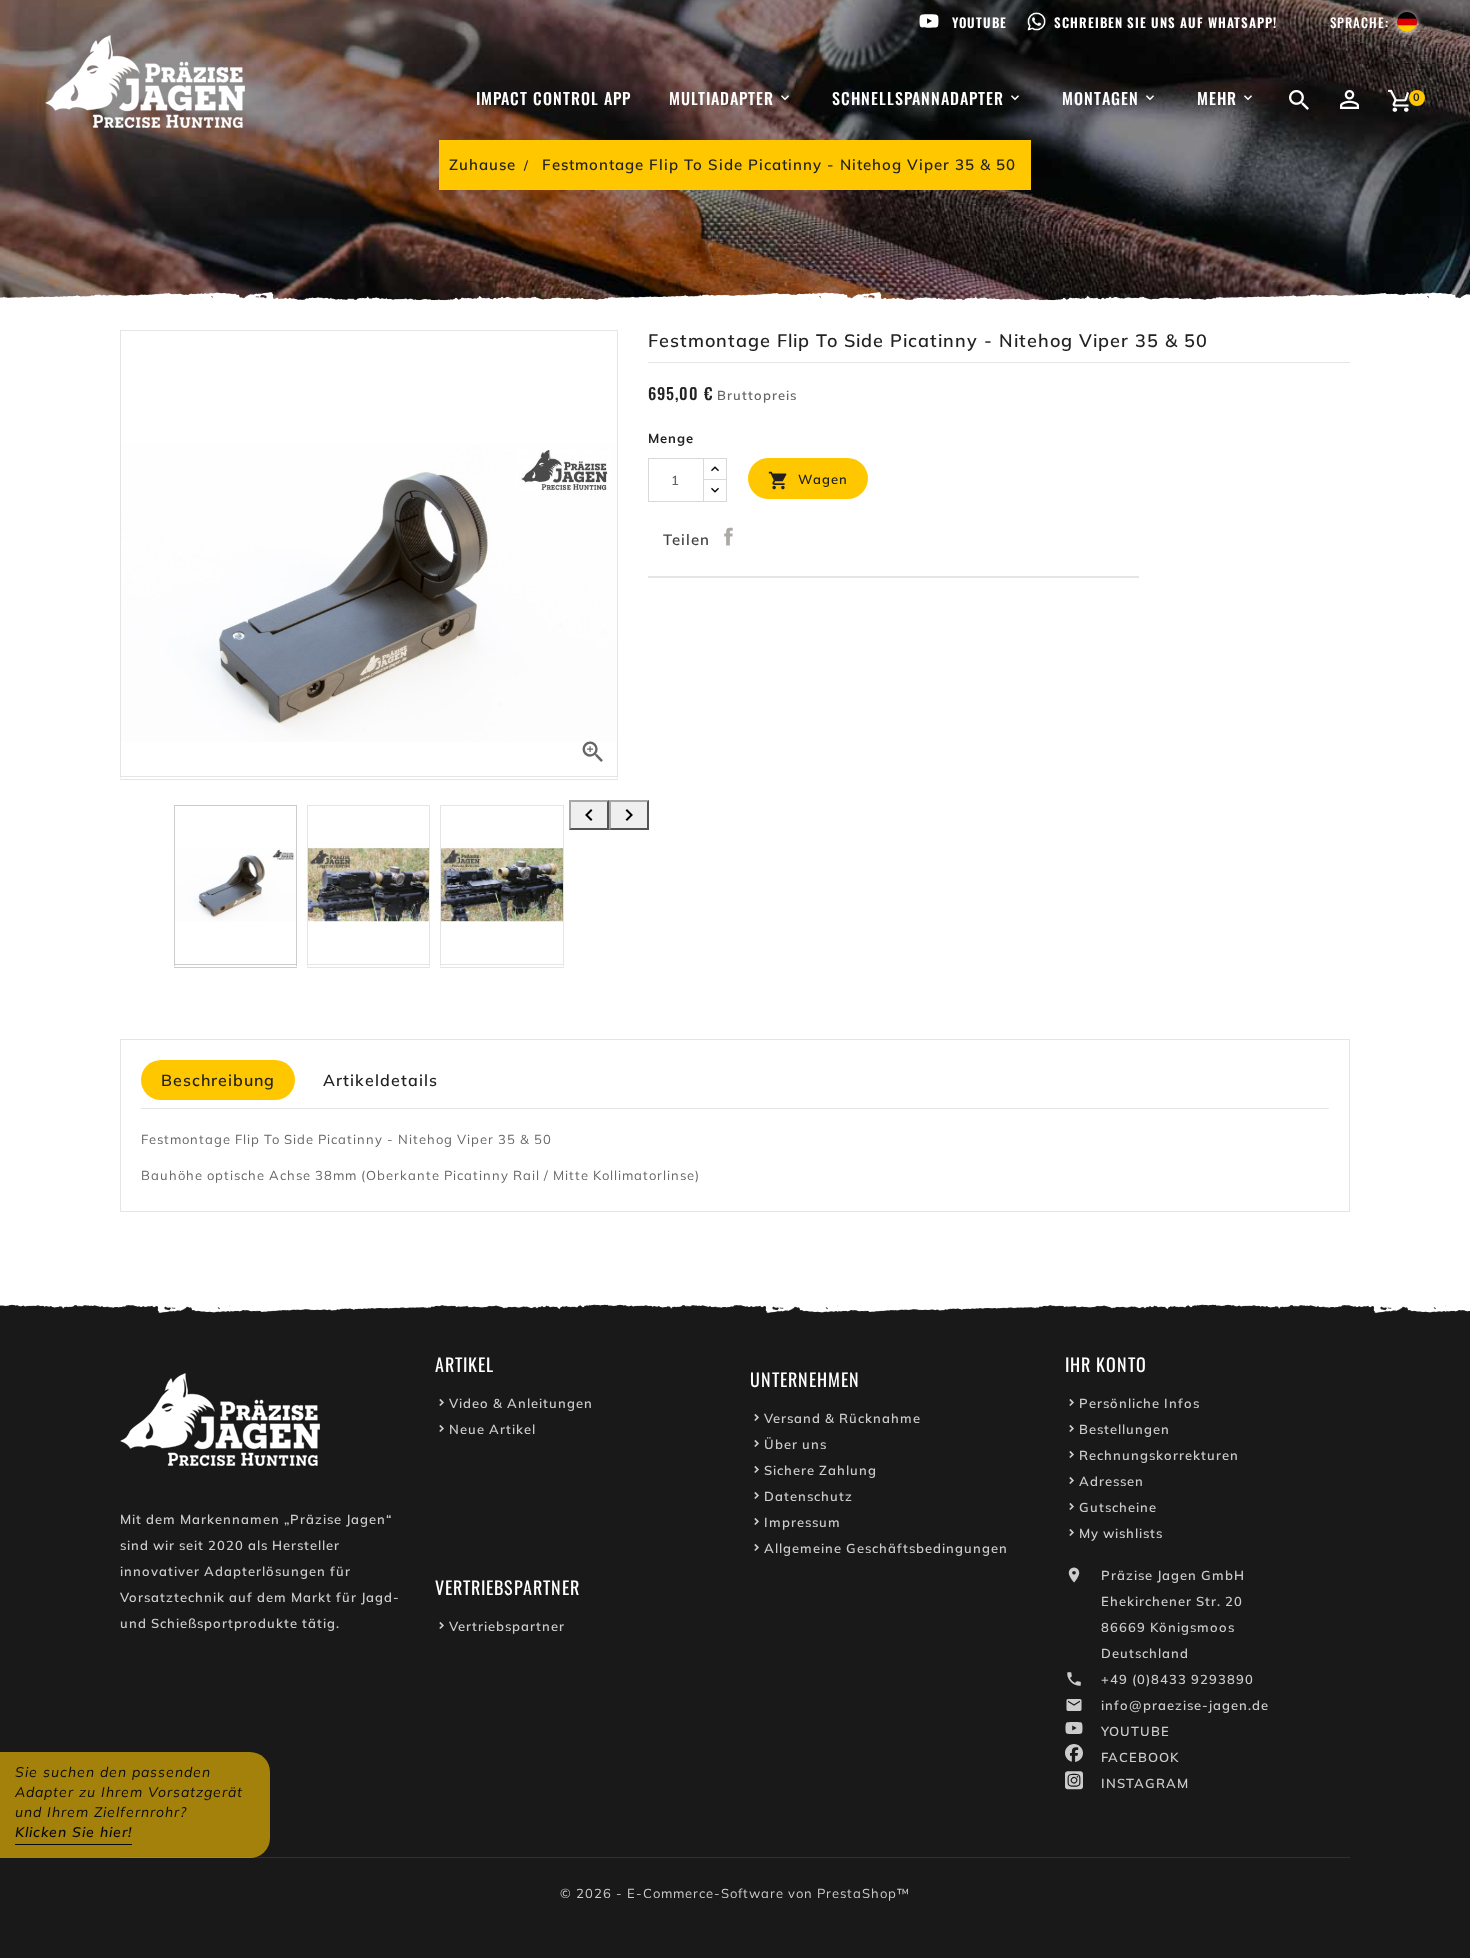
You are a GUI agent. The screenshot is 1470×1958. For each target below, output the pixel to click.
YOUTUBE (1135, 1731)
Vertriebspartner (507, 1626)
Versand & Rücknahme (842, 1418)
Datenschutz (808, 1496)
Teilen (729, 537)
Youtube (979, 22)
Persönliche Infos (1139, 1403)
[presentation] (589, 815)
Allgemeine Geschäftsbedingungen (886, 1548)
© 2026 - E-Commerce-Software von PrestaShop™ (735, 1893)
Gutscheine (1118, 1507)
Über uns (795, 1444)
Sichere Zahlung (820, 1470)
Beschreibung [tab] (218, 1080)
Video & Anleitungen (521, 1403)
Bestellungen (1124, 1429)
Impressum (802, 1522)
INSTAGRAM (1145, 1783)
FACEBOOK (1140, 1757)
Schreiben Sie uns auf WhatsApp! (1165, 22)
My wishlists (1121, 1533)
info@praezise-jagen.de (1185, 1705)
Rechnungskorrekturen (1159, 1455)
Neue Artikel (492, 1429)
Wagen (808, 480)
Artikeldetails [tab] (380, 1080)
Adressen (1111, 1481)
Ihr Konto (1106, 1364)
